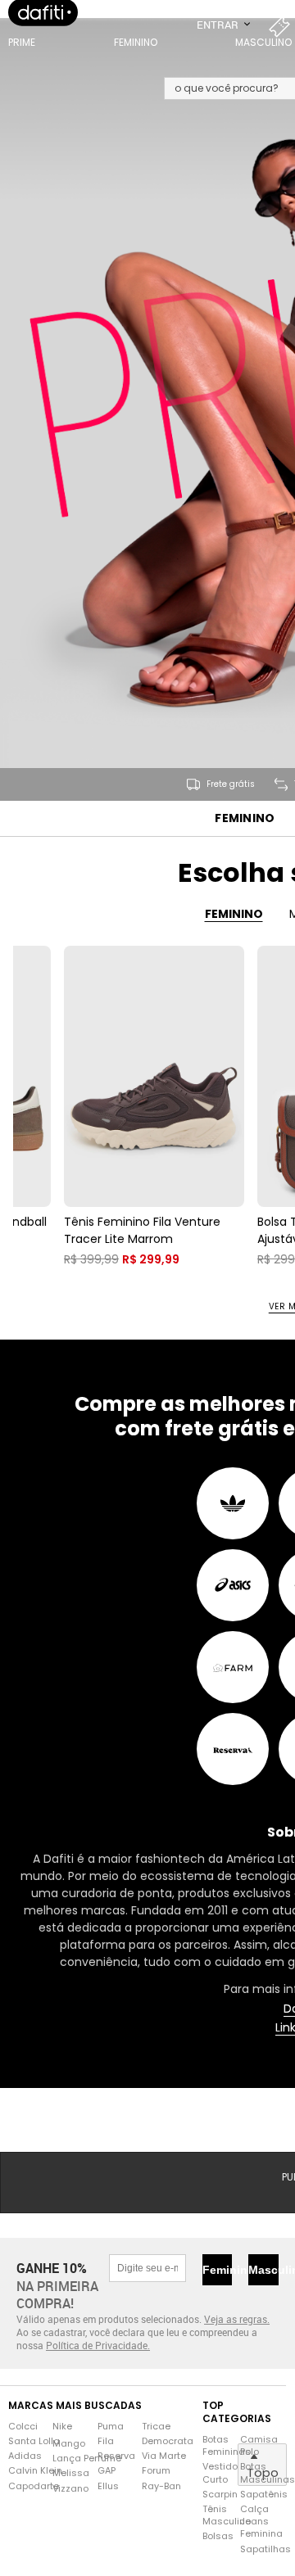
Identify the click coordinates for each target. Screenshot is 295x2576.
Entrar (219, 41)
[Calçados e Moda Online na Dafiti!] (43, 29)
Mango (69, 2469)
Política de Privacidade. (98, 2370)
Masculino (263, 2295)
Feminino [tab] (234, 939)
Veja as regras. (237, 2344)
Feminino (245, 844)
